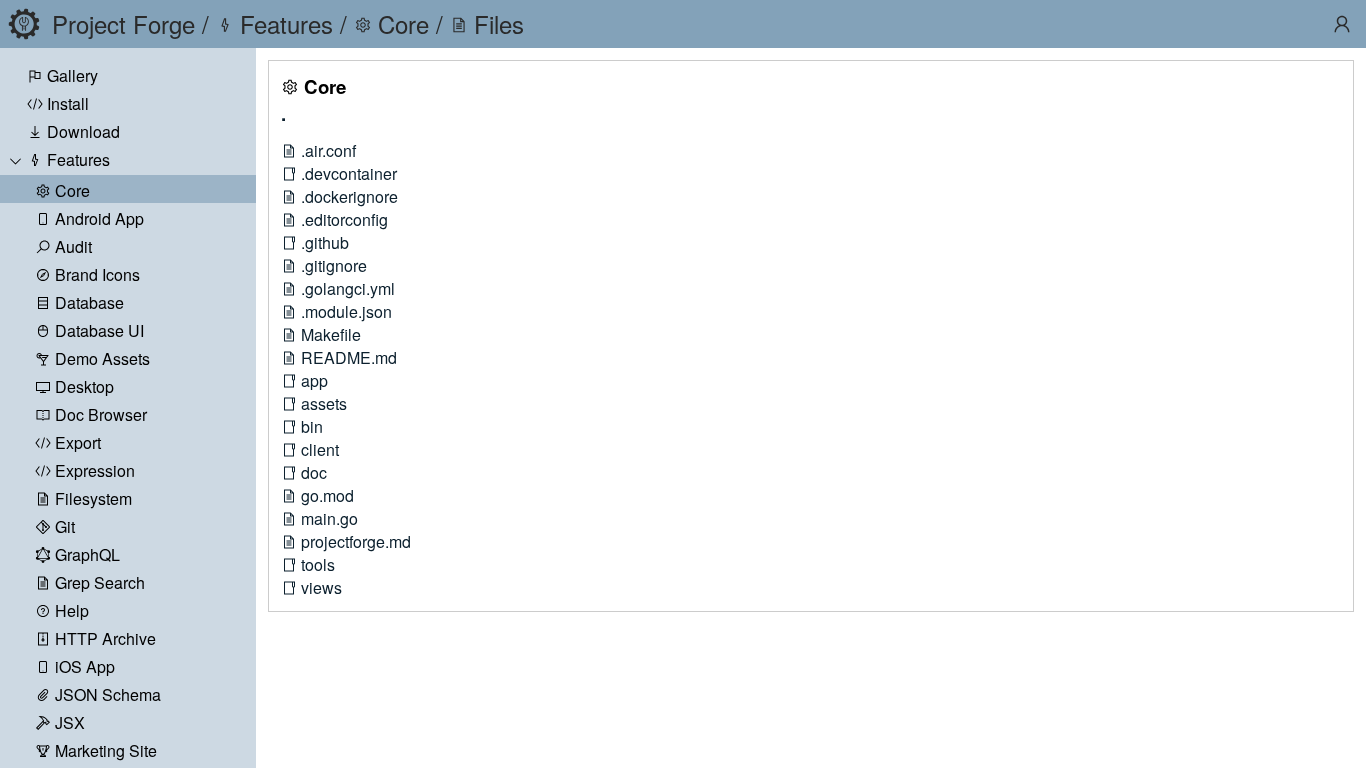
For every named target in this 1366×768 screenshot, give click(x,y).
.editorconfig (344, 219)
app (314, 380)
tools (318, 564)
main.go (329, 518)
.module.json (346, 311)
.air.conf (328, 150)
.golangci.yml (348, 288)
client (320, 449)
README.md (349, 357)
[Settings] (1342, 24)
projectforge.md (356, 541)
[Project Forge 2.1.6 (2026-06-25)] (24, 24)
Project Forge (123, 23)
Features (78, 159)
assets (324, 403)
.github (325, 242)
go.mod (327, 495)
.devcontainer (349, 173)
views (321, 587)
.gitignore (334, 265)
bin (312, 426)
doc (314, 472)
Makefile (331, 334)
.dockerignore (349, 196)
